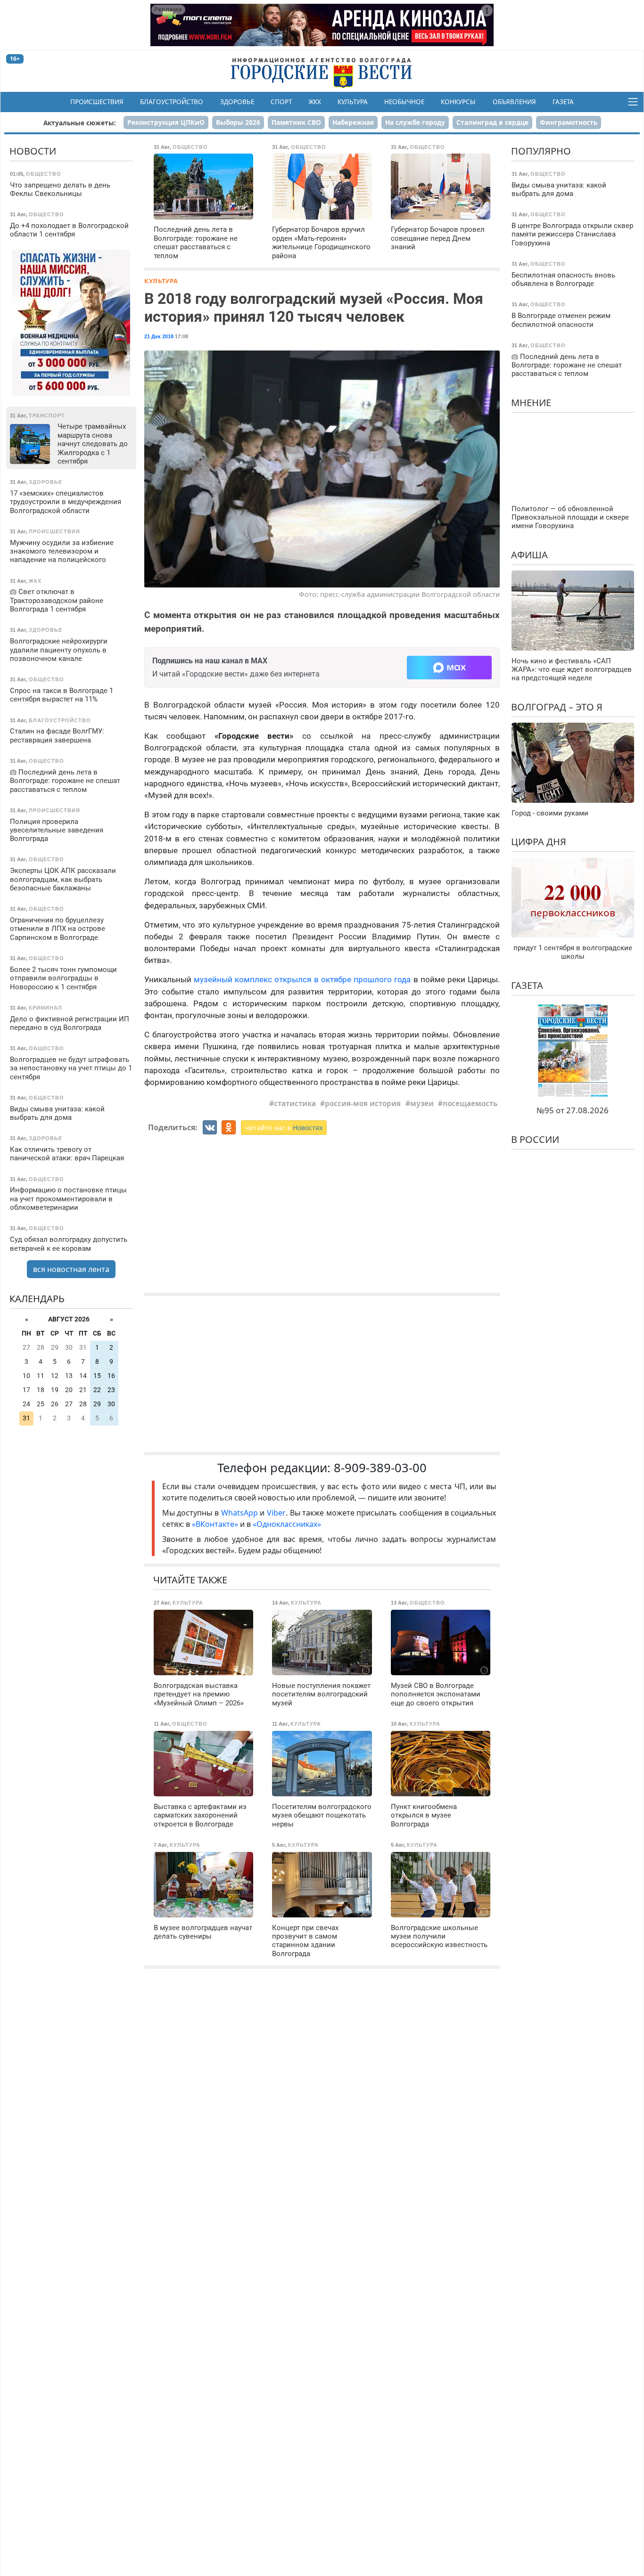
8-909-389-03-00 (380, 1468)
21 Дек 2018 (159, 336)
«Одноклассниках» (287, 1524)
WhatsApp (241, 1513)
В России (535, 1139)
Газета (563, 102)
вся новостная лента (71, 1269)
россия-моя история (363, 1103)
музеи (422, 1103)
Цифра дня (539, 842)
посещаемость (470, 1103)
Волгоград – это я (557, 707)
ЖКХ (315, 102)
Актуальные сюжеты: (80, 123)
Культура (353, 102)
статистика (295, 1103)
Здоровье (237, 102)
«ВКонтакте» (215, 1524)
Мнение (531, 402)
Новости (33, 151)
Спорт (281, 102)
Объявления (514, 102)
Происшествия (97, 102)
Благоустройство (172, 102)
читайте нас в (284, 1128)
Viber (276, 1513)
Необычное (404, 102)
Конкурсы (458, 102)
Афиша (529, 554)
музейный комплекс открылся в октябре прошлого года (302, 979)
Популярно (541, 151)
